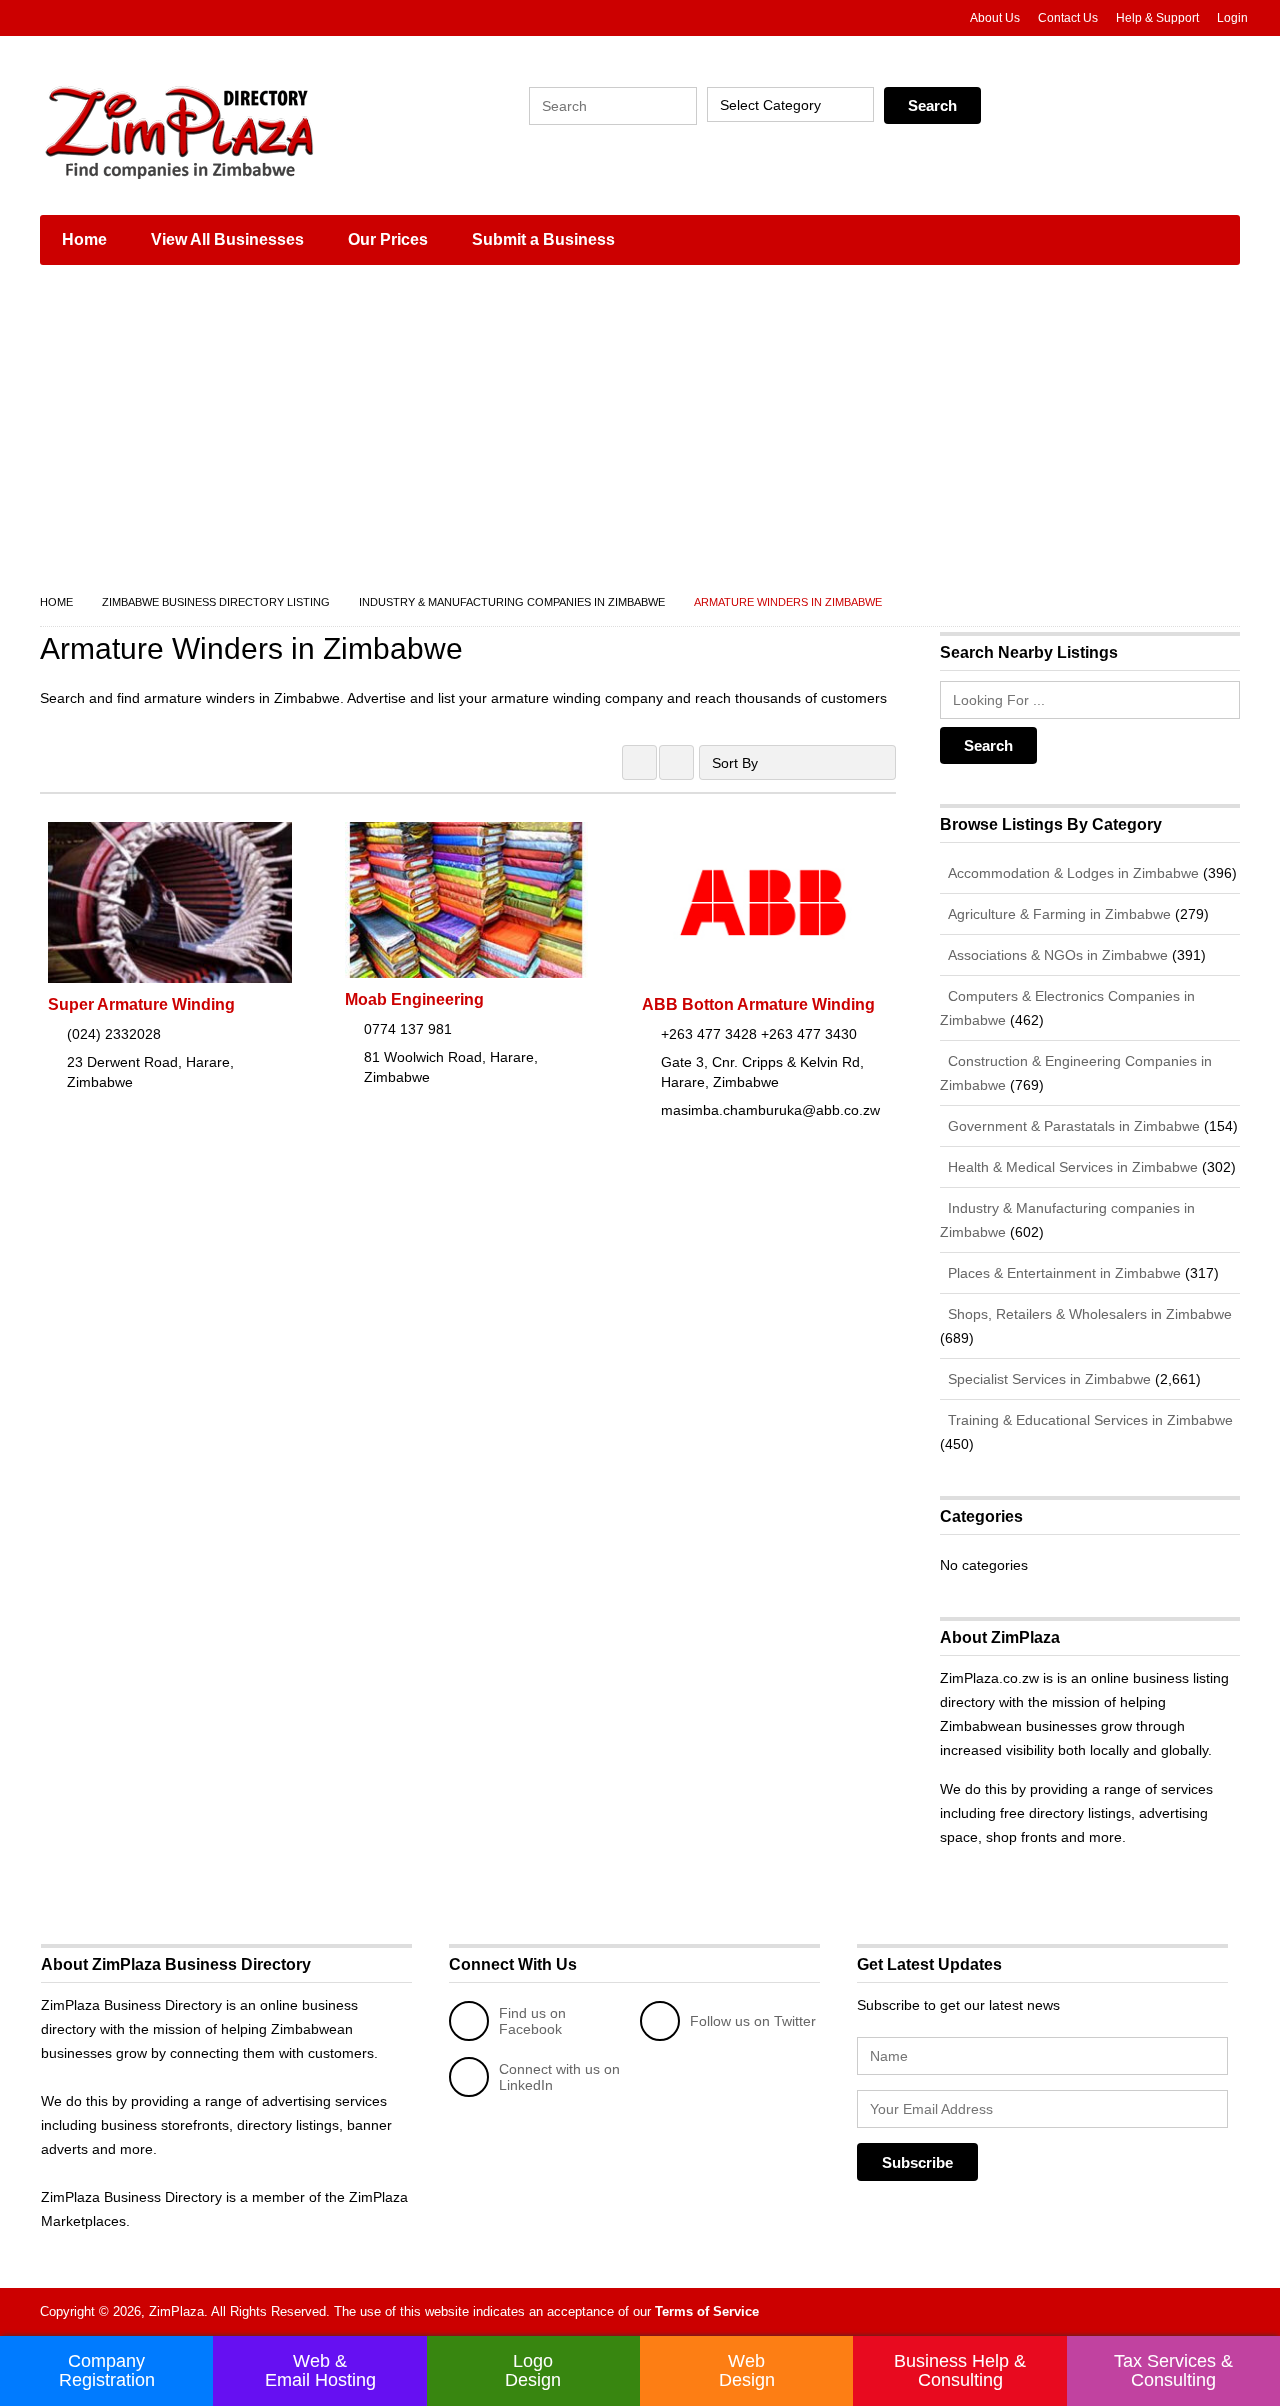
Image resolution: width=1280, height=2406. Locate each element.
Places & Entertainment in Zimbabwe (1062, 1273)
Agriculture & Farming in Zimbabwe (1057, 914)
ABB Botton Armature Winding (758, 1004)
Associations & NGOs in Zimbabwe (1056, 955)
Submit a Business (543, 239)
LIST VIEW (676, 762)
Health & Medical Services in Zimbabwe (1071, 1167)
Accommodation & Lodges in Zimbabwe (1071, 873)
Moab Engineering (414, 999)
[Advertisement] (640, 430)
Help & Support (1157, 18)
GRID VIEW (639, 762)
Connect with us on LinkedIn (559, 2077)
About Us (995, 18)
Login (1232, 18)
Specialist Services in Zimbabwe (1047, 1379)
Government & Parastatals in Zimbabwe (1072, 1126)
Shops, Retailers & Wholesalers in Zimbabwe (1088, 1314)
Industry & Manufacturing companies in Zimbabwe (512, 602)
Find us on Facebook (532, 2021)
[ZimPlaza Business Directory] (230, 130)
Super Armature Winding (141, 1004)
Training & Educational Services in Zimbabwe (1088, 1420)
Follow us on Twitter (753, 2021)
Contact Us (1068, 18)
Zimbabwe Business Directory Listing (216, 602)
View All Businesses (227, 239)
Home (84, 239)
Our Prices (388, 239)
